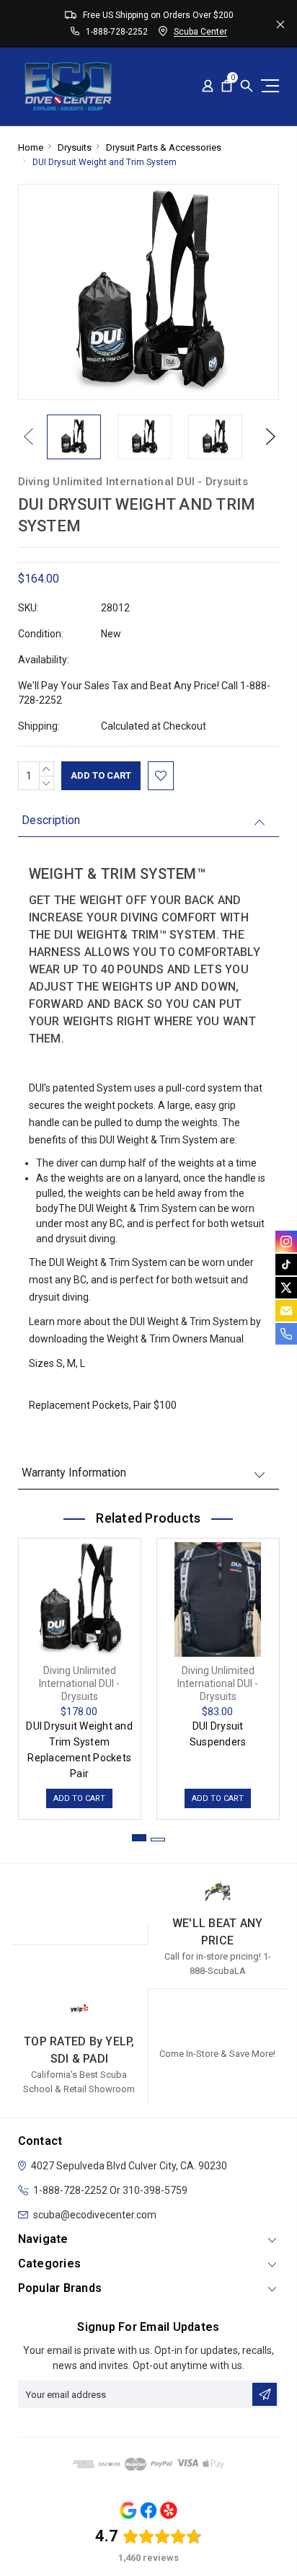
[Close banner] (280, 24)
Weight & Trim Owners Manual (175, 1339)
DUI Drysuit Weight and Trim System (105, 162)
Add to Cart (79, 1798)
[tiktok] (286, 1265)
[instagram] (286, 1241)
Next (267, 437)
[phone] (286, 1334)
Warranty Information (74, 1473)
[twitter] (286, 1288)
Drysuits (75, 147)
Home (31, 147)
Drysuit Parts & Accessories (164, 147)
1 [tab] (139, 1838)
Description (51, 820)
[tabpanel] (79, 1675)
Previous (25, 437)
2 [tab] (158, 1840)
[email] (286, 1311)
